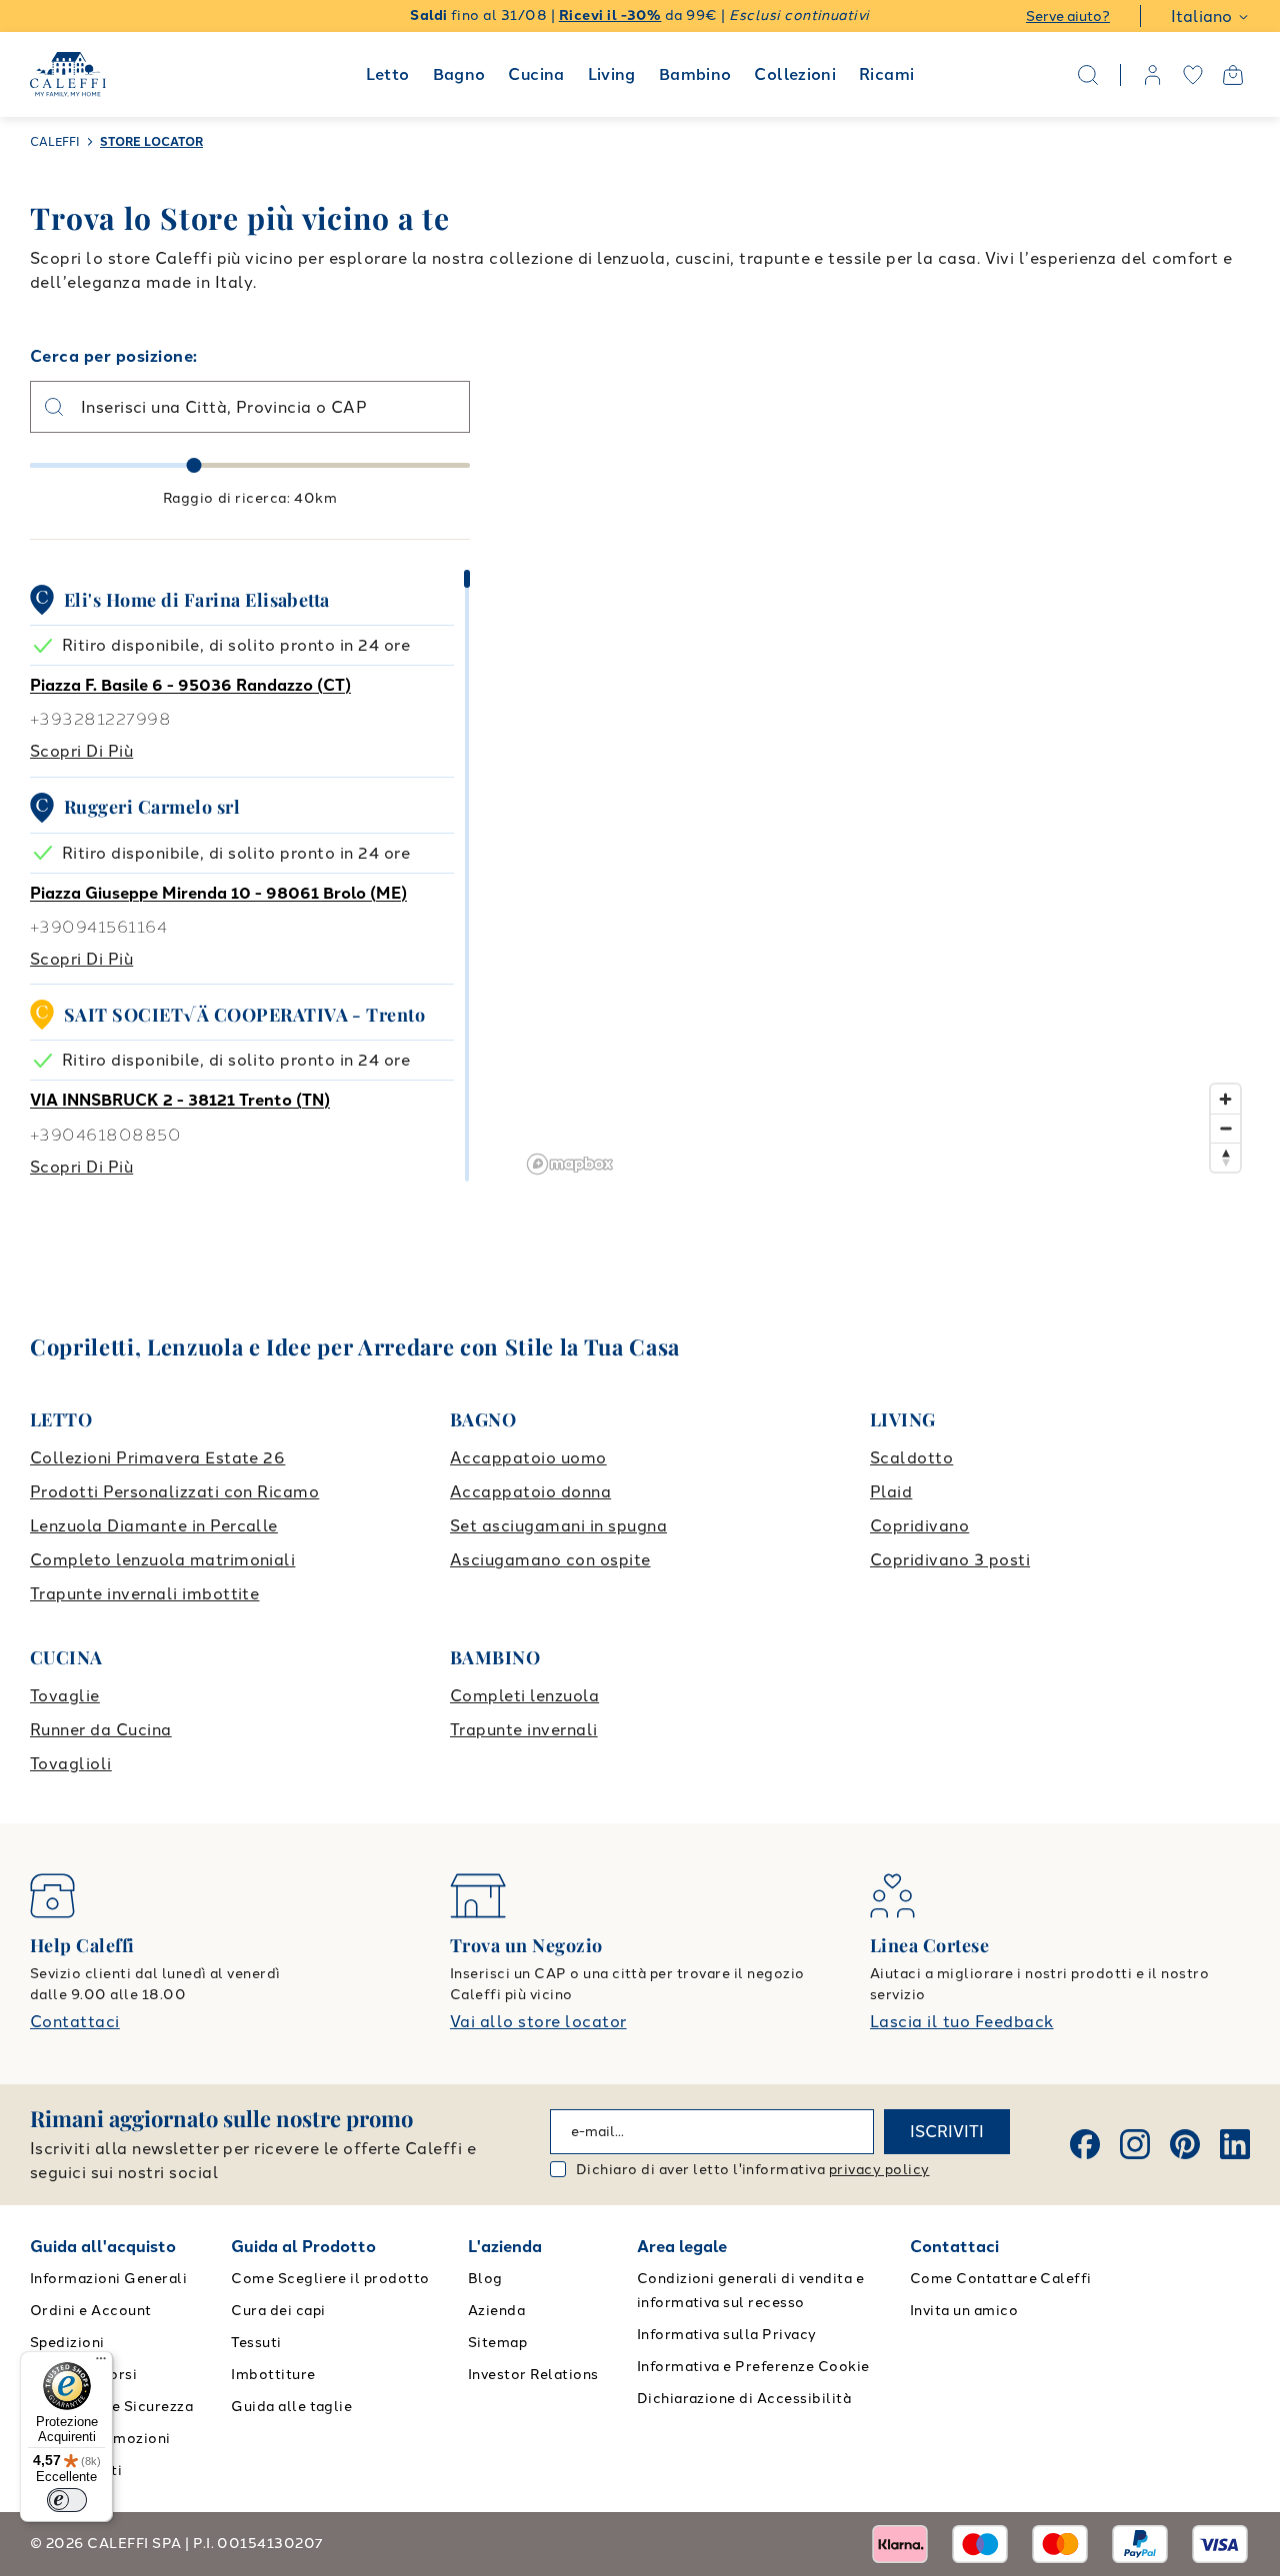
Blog (485, 2279)
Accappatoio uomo (528, 1458)
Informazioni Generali (108, 2279)
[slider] (194, 465)
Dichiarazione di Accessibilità (744, 2399)
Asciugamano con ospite (550, 1560)
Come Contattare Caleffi (1001, 2279)
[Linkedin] (1235, 2144)
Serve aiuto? (1068, 16)
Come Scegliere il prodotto (330, 2279)
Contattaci (75, 2022)
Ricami (886, 74)
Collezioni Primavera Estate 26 (157, 1458)
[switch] (67, 2500)
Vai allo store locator (538, 2022)
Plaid (891, 1492)
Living (612, 74)
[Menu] (101, 2363)
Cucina (536, 74)
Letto (388, 74)
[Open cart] (1233, 75)
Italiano (1201, 16)
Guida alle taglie (291, 2407)
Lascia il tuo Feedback (962, 2022)
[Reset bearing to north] (1225, 1157)
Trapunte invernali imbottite (144, 1594)
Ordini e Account (91, 2311)
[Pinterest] (1185, 2144)
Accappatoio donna (530, 1492)
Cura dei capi (278, 2311)
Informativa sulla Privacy (727, 2335)
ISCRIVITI (947, 2132)
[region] (885, 763)
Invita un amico (964, 2311)
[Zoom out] (1225, 1128)
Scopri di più (81, 751)
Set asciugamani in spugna (558, 1526)
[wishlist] (1193, 75)
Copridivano (919, 1526)
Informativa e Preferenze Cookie (753, 2367)
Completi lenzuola (524, 1696)
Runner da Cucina (101, 1730)
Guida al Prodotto (303, 2247)
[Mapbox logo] (570, 1164)
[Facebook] (1085, 2144)
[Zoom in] (1225, 1099)
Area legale (682, 2247)
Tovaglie (65, 1696)
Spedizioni (67, 2343)
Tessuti (256, 2343)
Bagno (459, 74)
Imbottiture (273, 2375)
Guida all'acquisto (103, 2247)
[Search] (1088, 75)
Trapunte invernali (524, 1730)
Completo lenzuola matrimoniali (162, 1560)
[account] (1153, 75)
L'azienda (505, 2247)
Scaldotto (911, 1458)
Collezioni (795, 74)
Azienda (496, 2311)
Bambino (695, 74)
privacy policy (879, 2170)
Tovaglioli (71, 1764)
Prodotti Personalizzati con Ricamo (174, 1492)
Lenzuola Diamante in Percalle (154, 1526)
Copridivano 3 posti (950, 1560)
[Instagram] (1135, 2144)
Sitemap (497, 2343)
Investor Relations (533, 2375)
